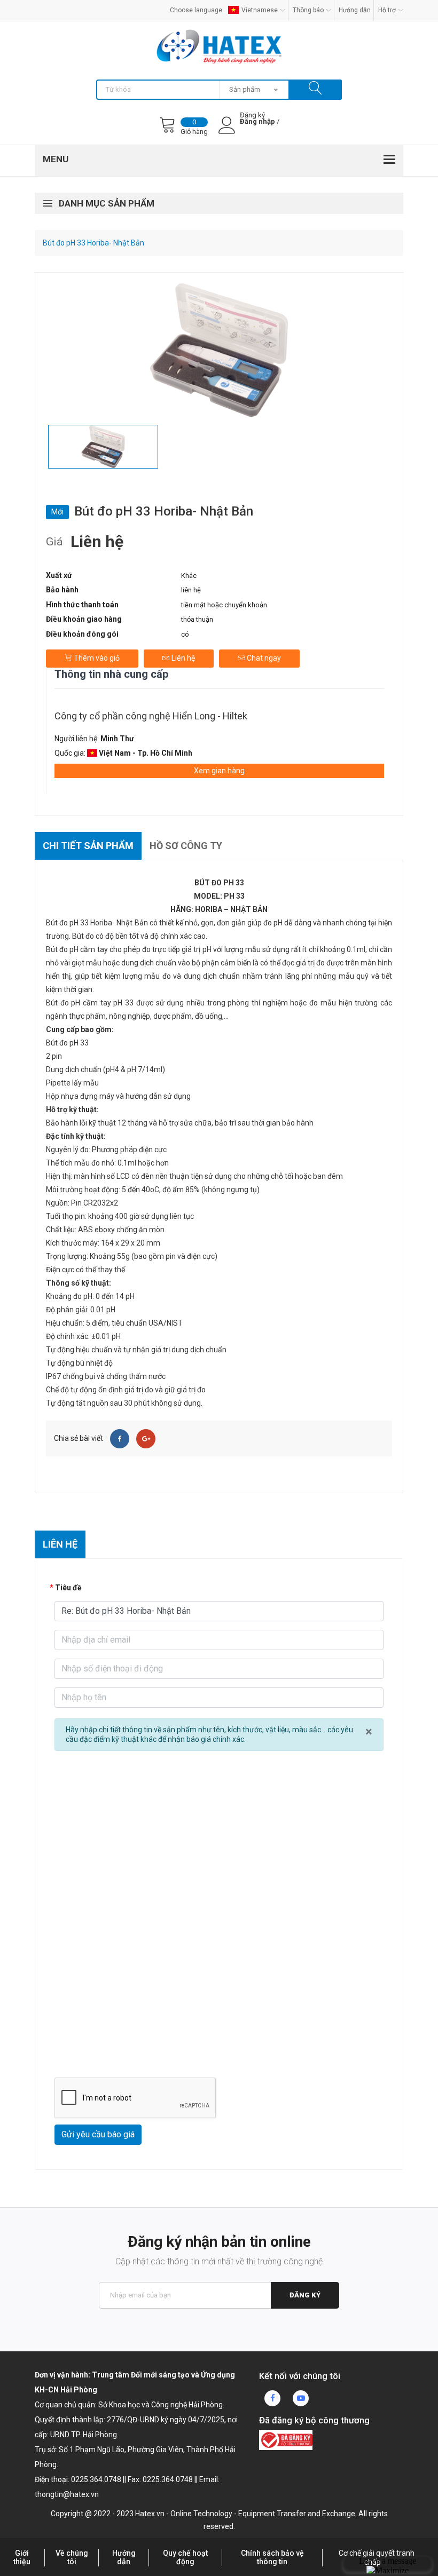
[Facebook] (120, 1439)
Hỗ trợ (387, 10)
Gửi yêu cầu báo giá (98, 2134)
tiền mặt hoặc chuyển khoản (224, 605)
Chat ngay (263, 658)
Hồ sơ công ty (186, 846)
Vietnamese (260, 10)
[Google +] (146, 1439)
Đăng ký (305, 2295)
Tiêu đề (68, 1588)
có (185, 634)
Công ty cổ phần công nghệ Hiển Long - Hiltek (151, 716)
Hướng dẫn (355, 10)
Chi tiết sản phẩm (88, 846)
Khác (189, 576)
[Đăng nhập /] (257, 130)
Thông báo (308, 10)
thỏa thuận (197, 619)
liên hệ (191, 590)
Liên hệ (182, 658)
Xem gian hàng (219, 771)
